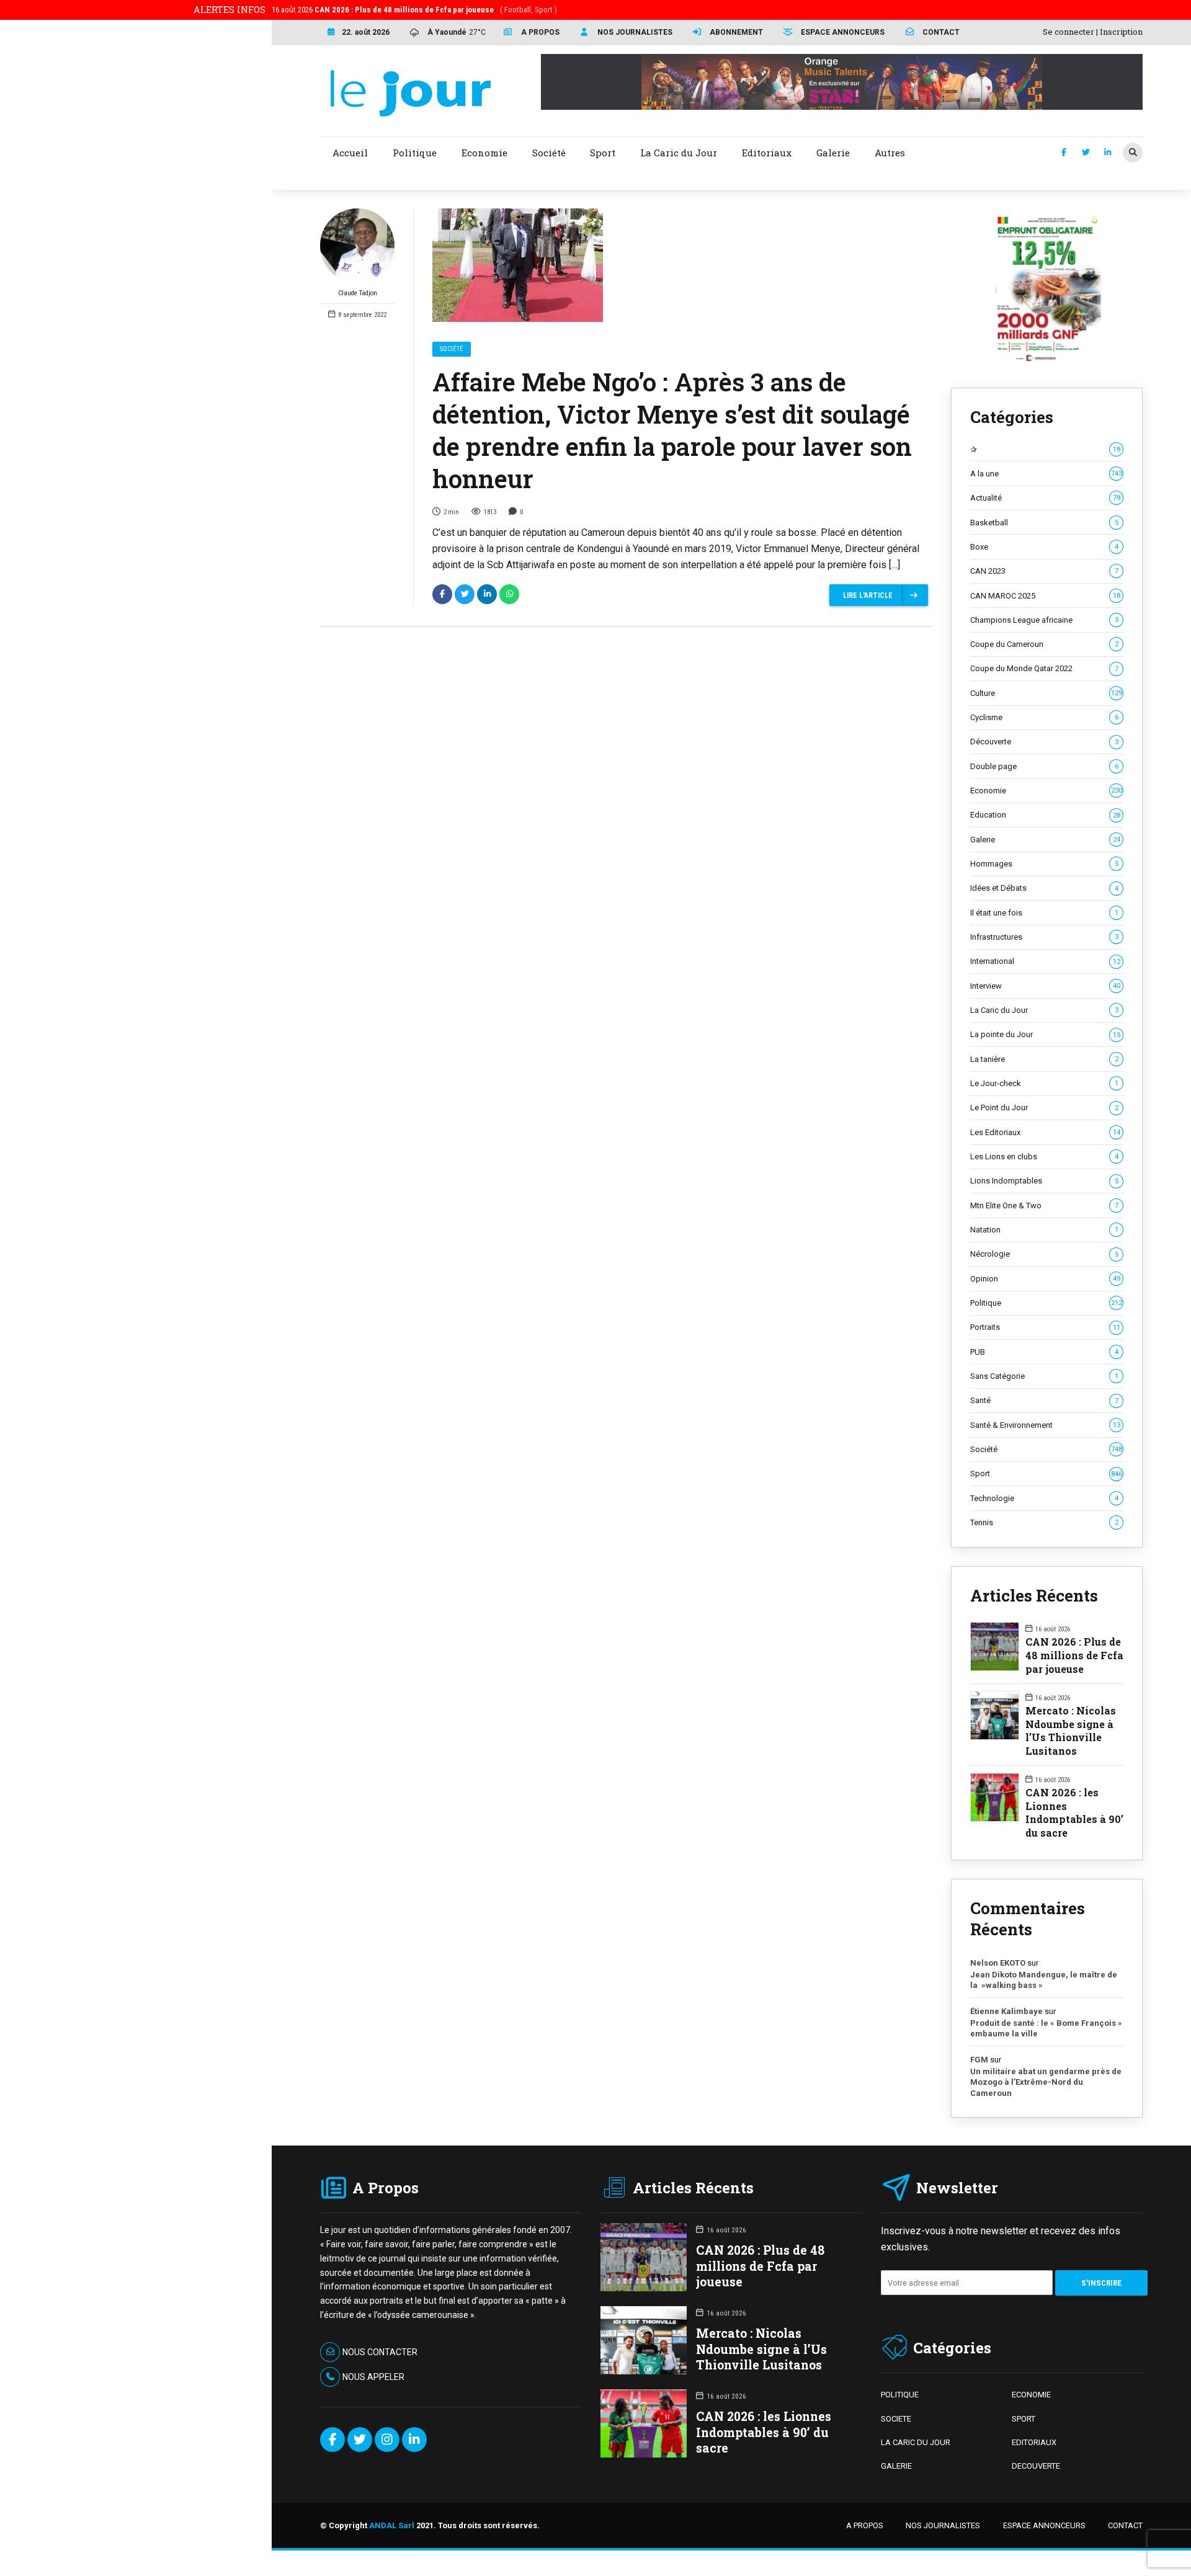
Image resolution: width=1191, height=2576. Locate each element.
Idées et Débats (1044, 888)
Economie (1046, 791)
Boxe (1044, 547)
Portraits (1045, 1327)
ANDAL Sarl (392, 2525)
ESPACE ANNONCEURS (1044, 2525)
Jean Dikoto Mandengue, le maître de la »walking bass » (1044, 1980)
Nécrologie (1044, 1254)
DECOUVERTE (1036, 2466)
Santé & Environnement (1045, 1425)
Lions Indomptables (1044, 1181)
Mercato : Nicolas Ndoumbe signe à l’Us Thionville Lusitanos (1071, 1731)
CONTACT (1125, 2525)
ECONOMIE (1031, 2395)
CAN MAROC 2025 (1045, 596)
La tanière (1044, 1059)
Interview (1045, 986)
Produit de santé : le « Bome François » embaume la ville (1046, 2029)
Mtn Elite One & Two (1044, 1206)
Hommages (1044, 864)
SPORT (1024, 2419)
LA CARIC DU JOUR (916, 2442)
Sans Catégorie (1044, 1376)
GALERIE (896, 2466)
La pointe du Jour (1045, 1034)
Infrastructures (1044, 937)
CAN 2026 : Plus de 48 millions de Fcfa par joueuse (1074, 1655)
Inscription (1121, 32)
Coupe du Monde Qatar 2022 (1044, 668)
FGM (979, 2060)
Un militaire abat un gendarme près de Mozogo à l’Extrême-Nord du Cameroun (1046, 2082)
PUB (1044, 1352)
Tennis (1044, 1522)
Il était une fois (1044, 913)
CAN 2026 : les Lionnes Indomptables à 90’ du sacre (1074, 1812)
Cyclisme (1044, 717)
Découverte (1044, 742)
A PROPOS (865, 2525)
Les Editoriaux (1045, 1132)
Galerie (1045, 840)
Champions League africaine (1044, 620)
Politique (1046, 1303)
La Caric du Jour (1044, 1010)
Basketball (1044, 523)
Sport (1046, 1473)
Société (452, 349)
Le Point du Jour (1044, 1108)
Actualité (1045, 498)
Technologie (1044, 1498)
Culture (1046, 693)
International (1045, 961)
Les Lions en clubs (1044, 1157)
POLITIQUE (900, 2395)
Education (1045, 815)
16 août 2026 (414, 10)
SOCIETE (896, 2419)
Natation (1044, 1230)
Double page (1044, 766)
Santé (1044, 1400)
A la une (1046, 474)
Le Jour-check (1044, 1083)
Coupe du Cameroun (1044, 644)
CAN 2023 (1044, 571)
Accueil (350, 153)
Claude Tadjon (358, 293)
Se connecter (1068, 32)
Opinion (1045, 1279)
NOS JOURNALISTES (943, 2525)
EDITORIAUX (1034, 2442)
